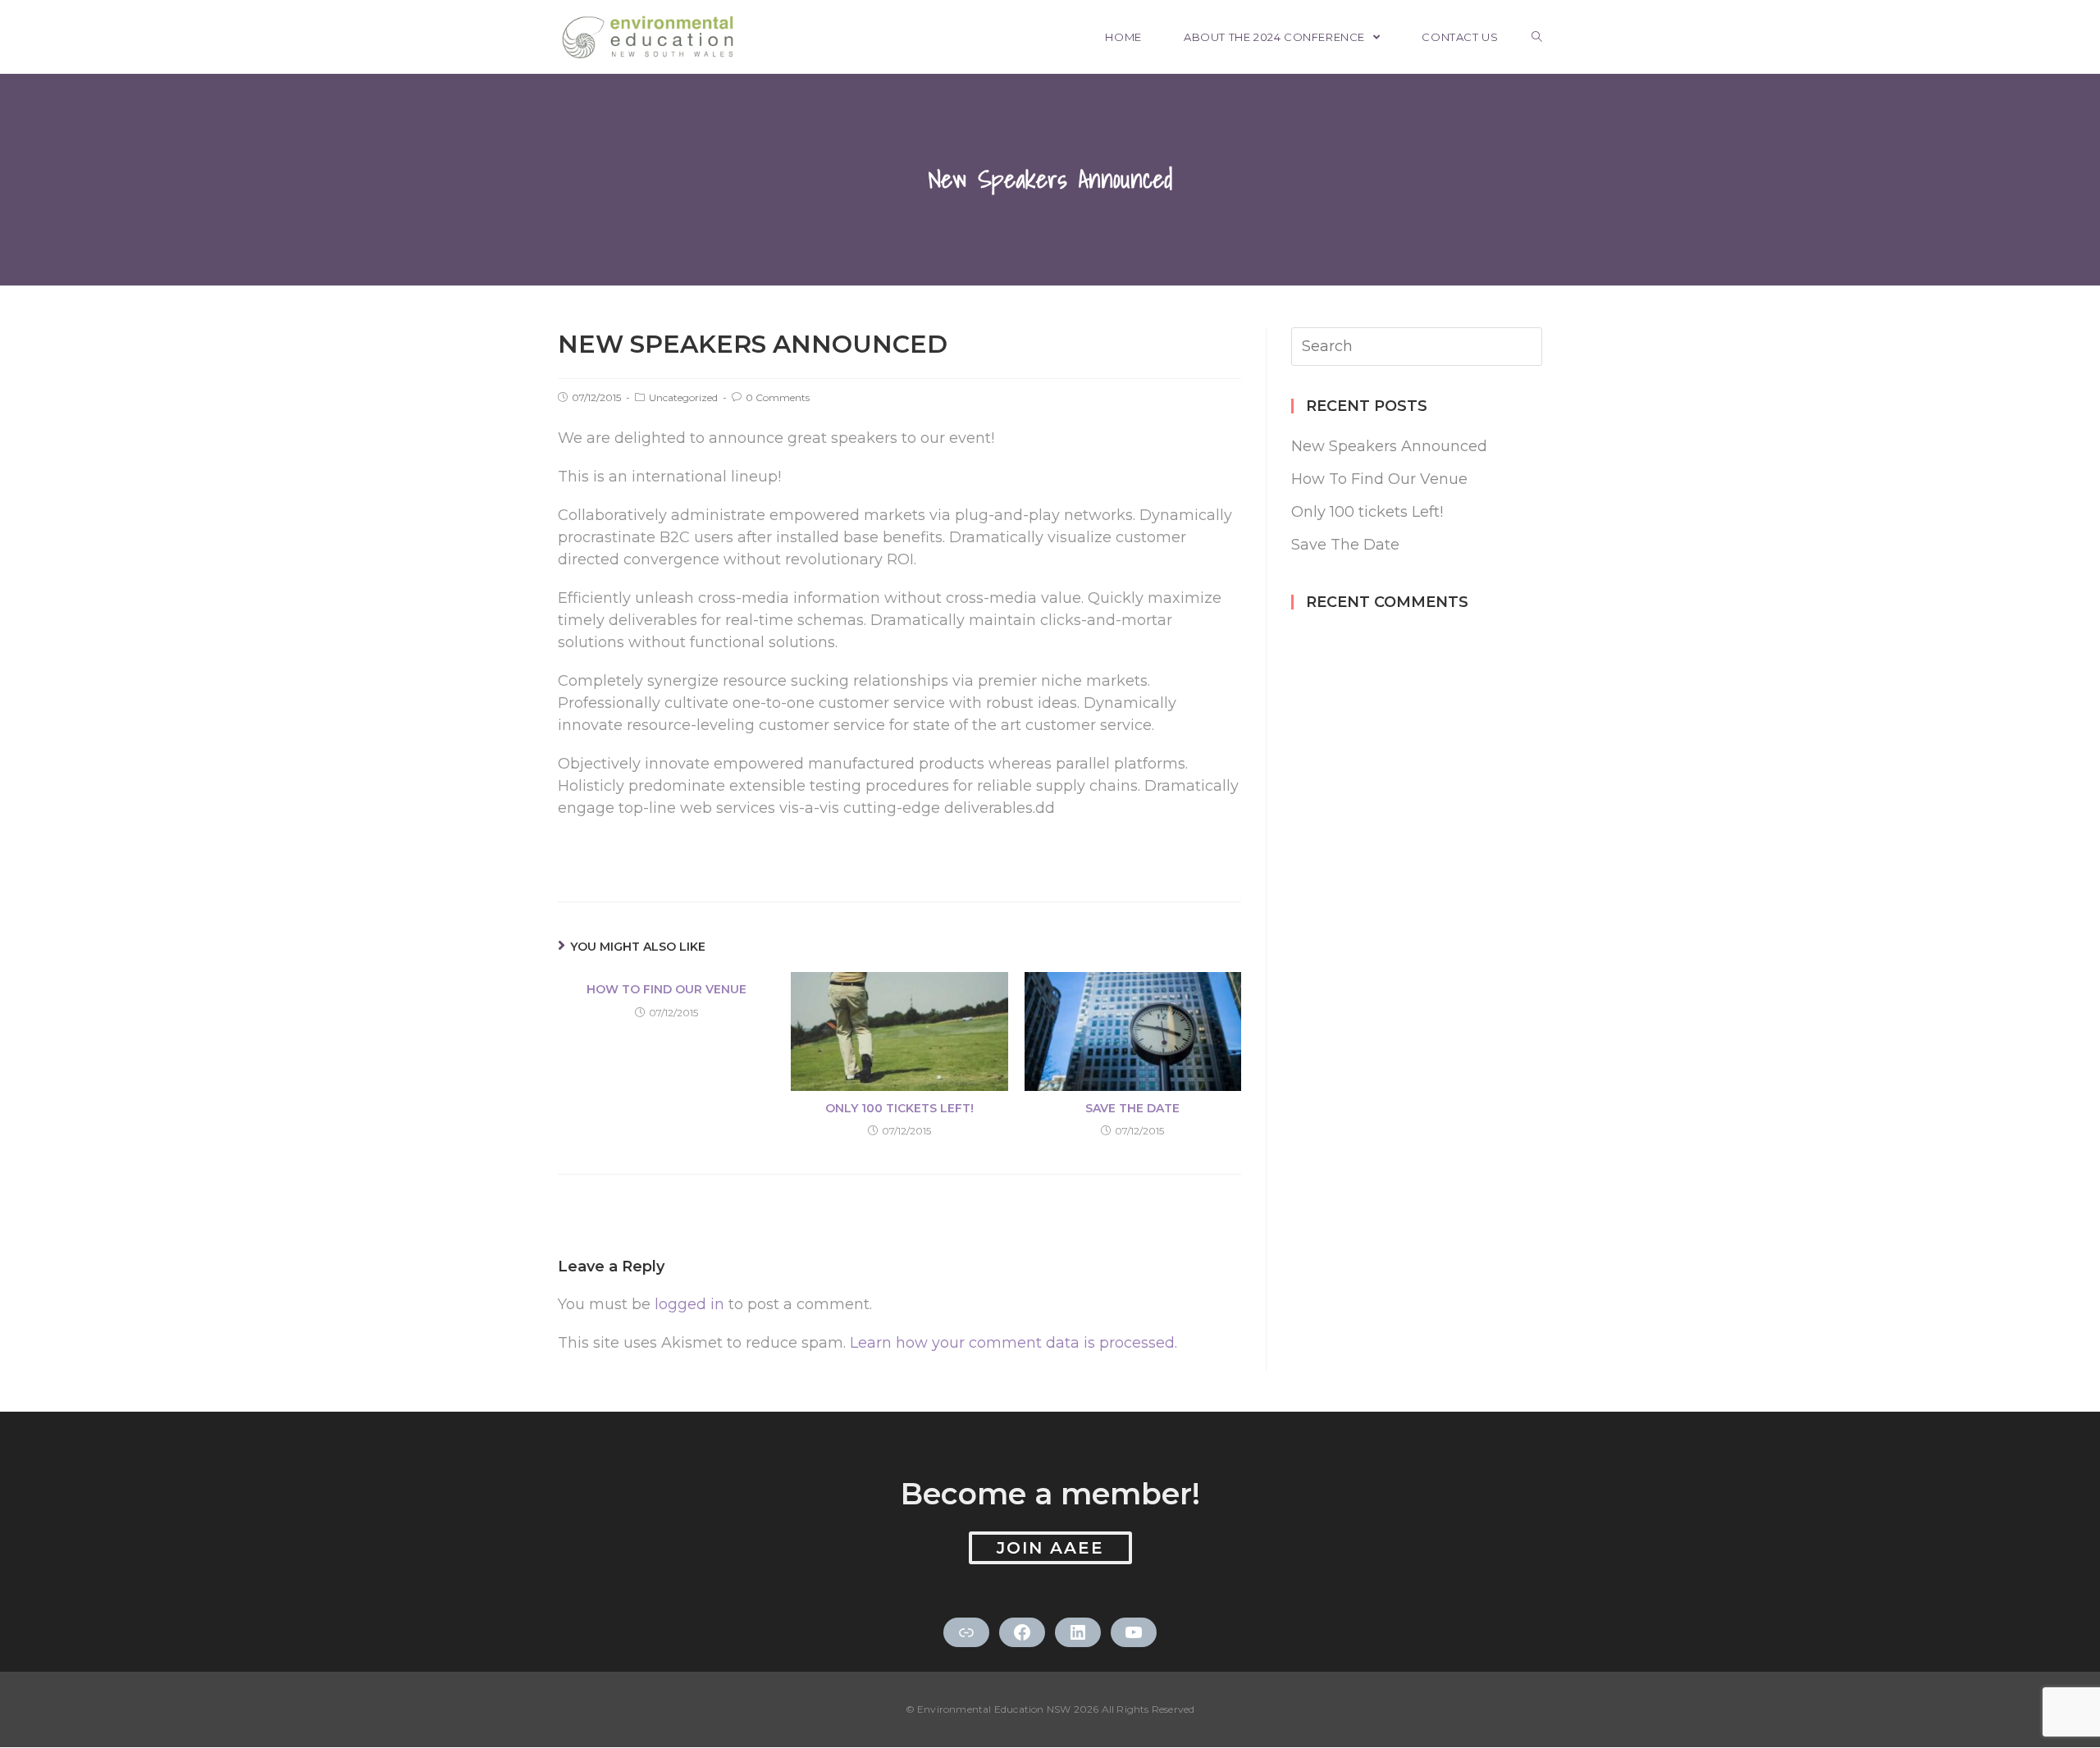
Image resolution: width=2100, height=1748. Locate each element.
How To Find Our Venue (667, 989)
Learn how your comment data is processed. (1013, 1343)
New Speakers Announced (1389, 446)
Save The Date (1132, 1108)
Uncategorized (683, 397)
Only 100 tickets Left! (899, 1108)
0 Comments (778, 397)
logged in (689, 1304)
